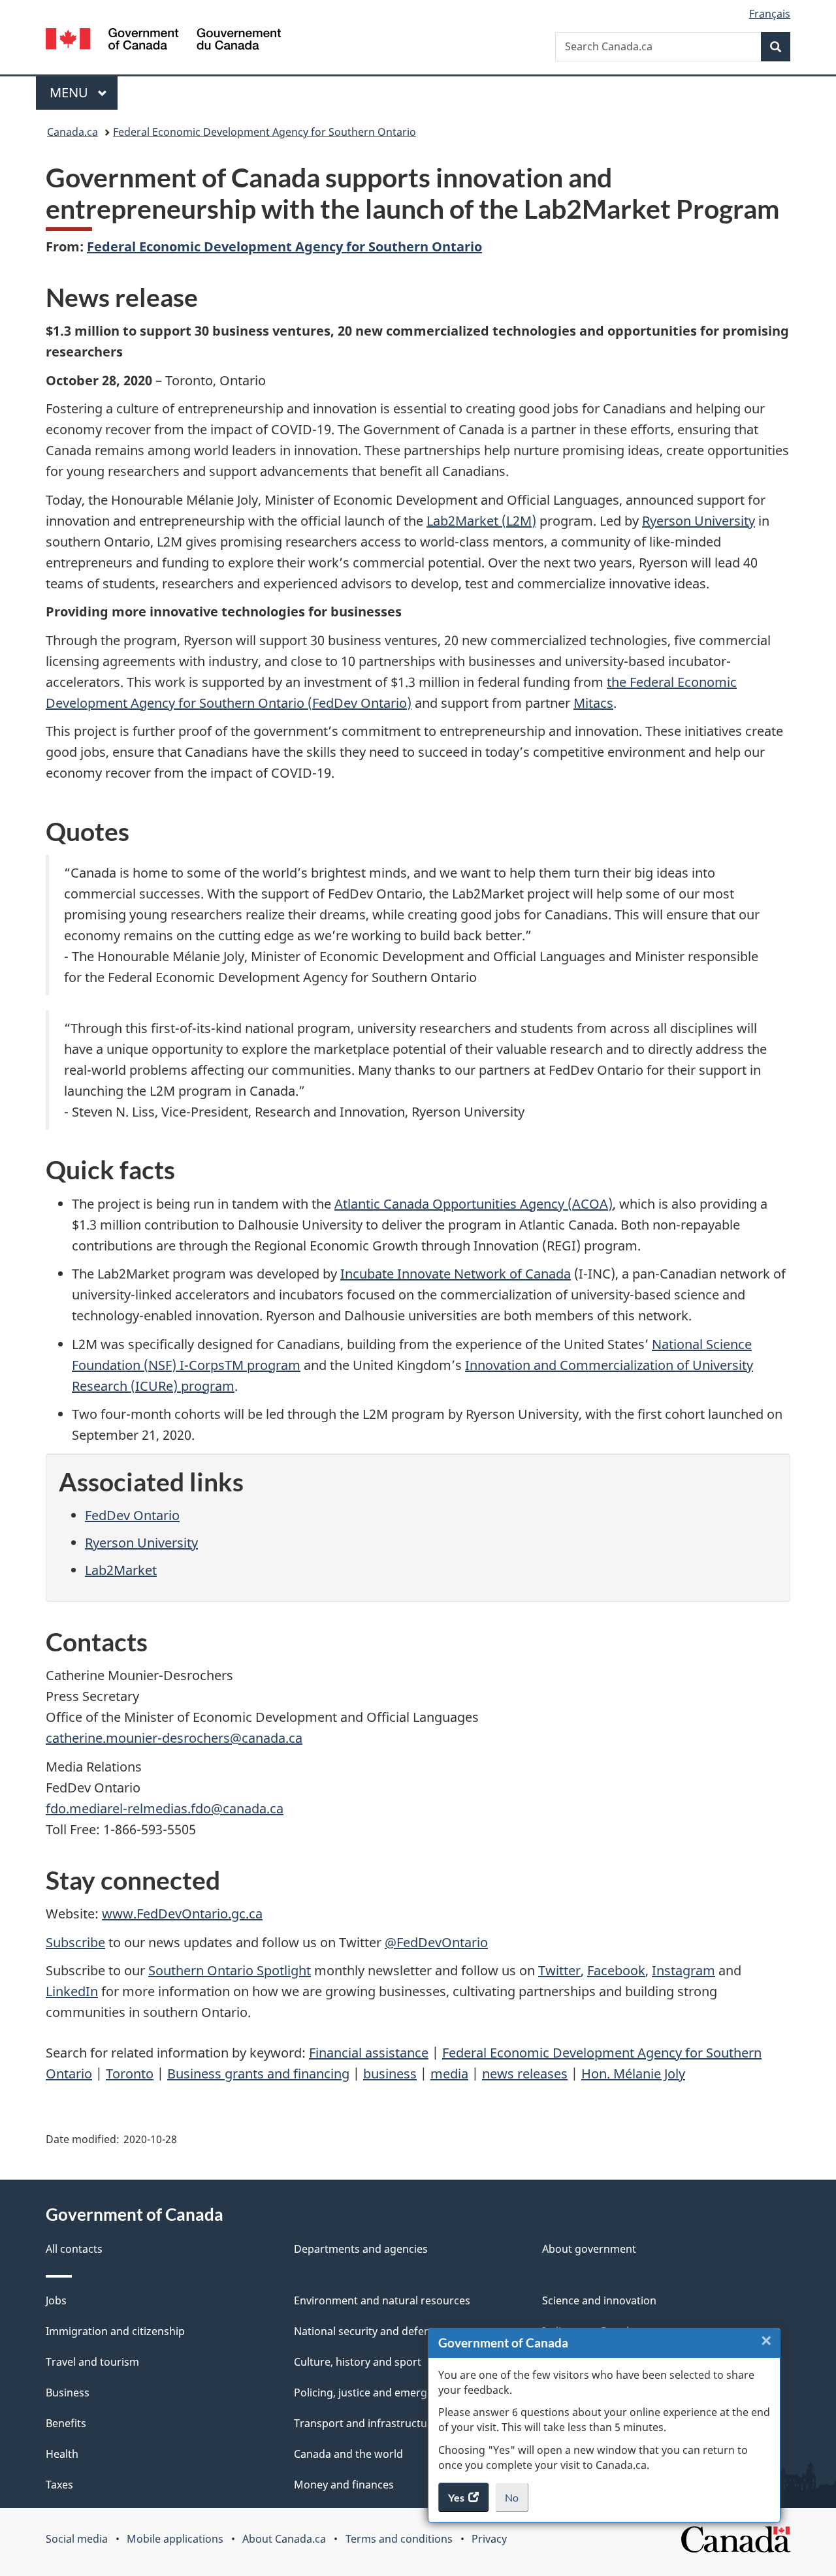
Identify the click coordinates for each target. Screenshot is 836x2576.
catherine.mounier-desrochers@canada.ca (174, 1738)
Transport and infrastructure (366, 2423)
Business (68, 2393)
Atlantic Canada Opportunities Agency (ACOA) (474, 1204)
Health (62, 2454)
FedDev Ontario (132, 1515)
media (449, 2074)
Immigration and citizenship (115, 2331)
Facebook (616, 1970)
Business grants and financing (258, 2074)
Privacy (489, 2539)
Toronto (130, 2074)
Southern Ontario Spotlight (230, 1970)
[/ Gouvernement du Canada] (163, 41)
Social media (77, 2539)
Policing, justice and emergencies (376, 2393)
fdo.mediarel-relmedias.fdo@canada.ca (165, 1808)
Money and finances (344, 2485)
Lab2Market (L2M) (481, 521)
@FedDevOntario (436, 1942)
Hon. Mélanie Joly (633, 2074)
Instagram (683, 1970)
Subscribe (75, 1942)
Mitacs (593, 703)
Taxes (59, 2485)
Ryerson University (699, 521)
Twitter (559, 1970)
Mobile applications (175, 2539)
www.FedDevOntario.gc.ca (182, 1914)
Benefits (66, 2423)
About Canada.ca (284, 2539)
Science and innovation (599, 2300)
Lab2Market (121, 1570)
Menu (71, 92)
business (390, 2074)
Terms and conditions (399, 2539)
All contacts (74, 2249)
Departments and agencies (361, 2249)
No (517, 2502)
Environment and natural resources (382, 2300)
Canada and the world (348, 2454)
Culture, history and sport (358, 2362)
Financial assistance (369, 2053)
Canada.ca (72, 132)
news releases (525, 2074)
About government (589, 2249)
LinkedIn (72, 1991)
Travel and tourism (92, 2362)
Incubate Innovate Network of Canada (456, 1274)
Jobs (56, 2300)
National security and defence (368, 2331)
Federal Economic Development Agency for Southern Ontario (265, 132)
